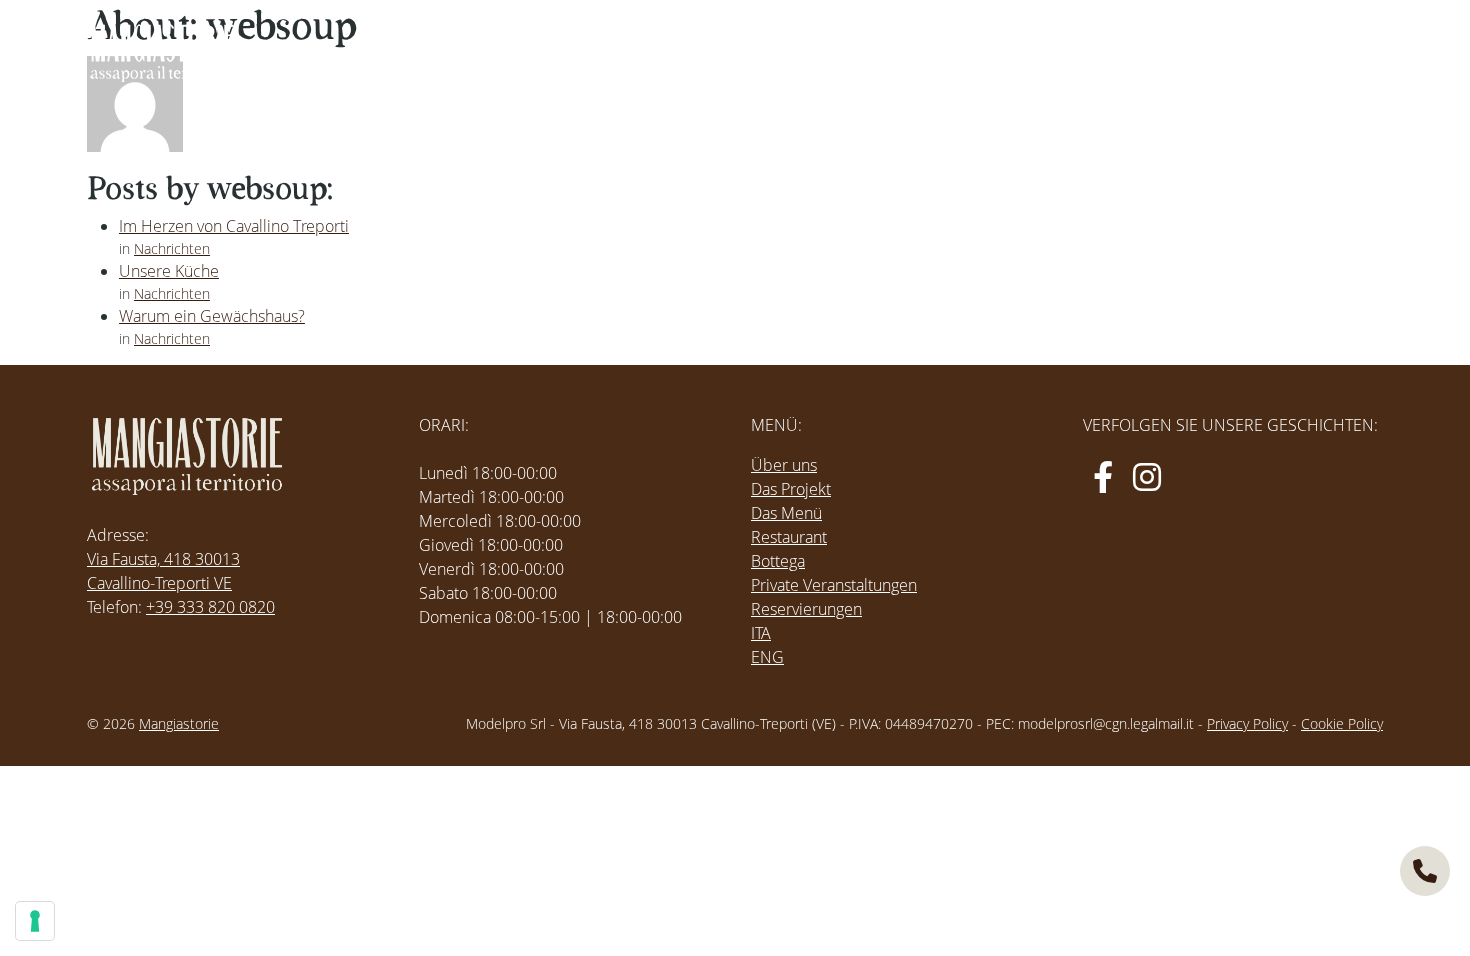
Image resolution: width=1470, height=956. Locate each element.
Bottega (778, 561)
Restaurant (789, 537)
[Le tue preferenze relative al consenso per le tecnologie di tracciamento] (35, 921)
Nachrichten (172, 248)
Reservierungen (806, 609)
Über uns (784, 465)
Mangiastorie (179, 723)
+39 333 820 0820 (210, 607)
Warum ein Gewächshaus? (212, 316)
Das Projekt (791, 489)
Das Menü (786, 513)
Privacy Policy (1247, 723)
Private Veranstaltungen (834, 585)
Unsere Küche (169, 271)
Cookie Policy (1342, 723)
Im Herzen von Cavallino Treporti (234, 226)
